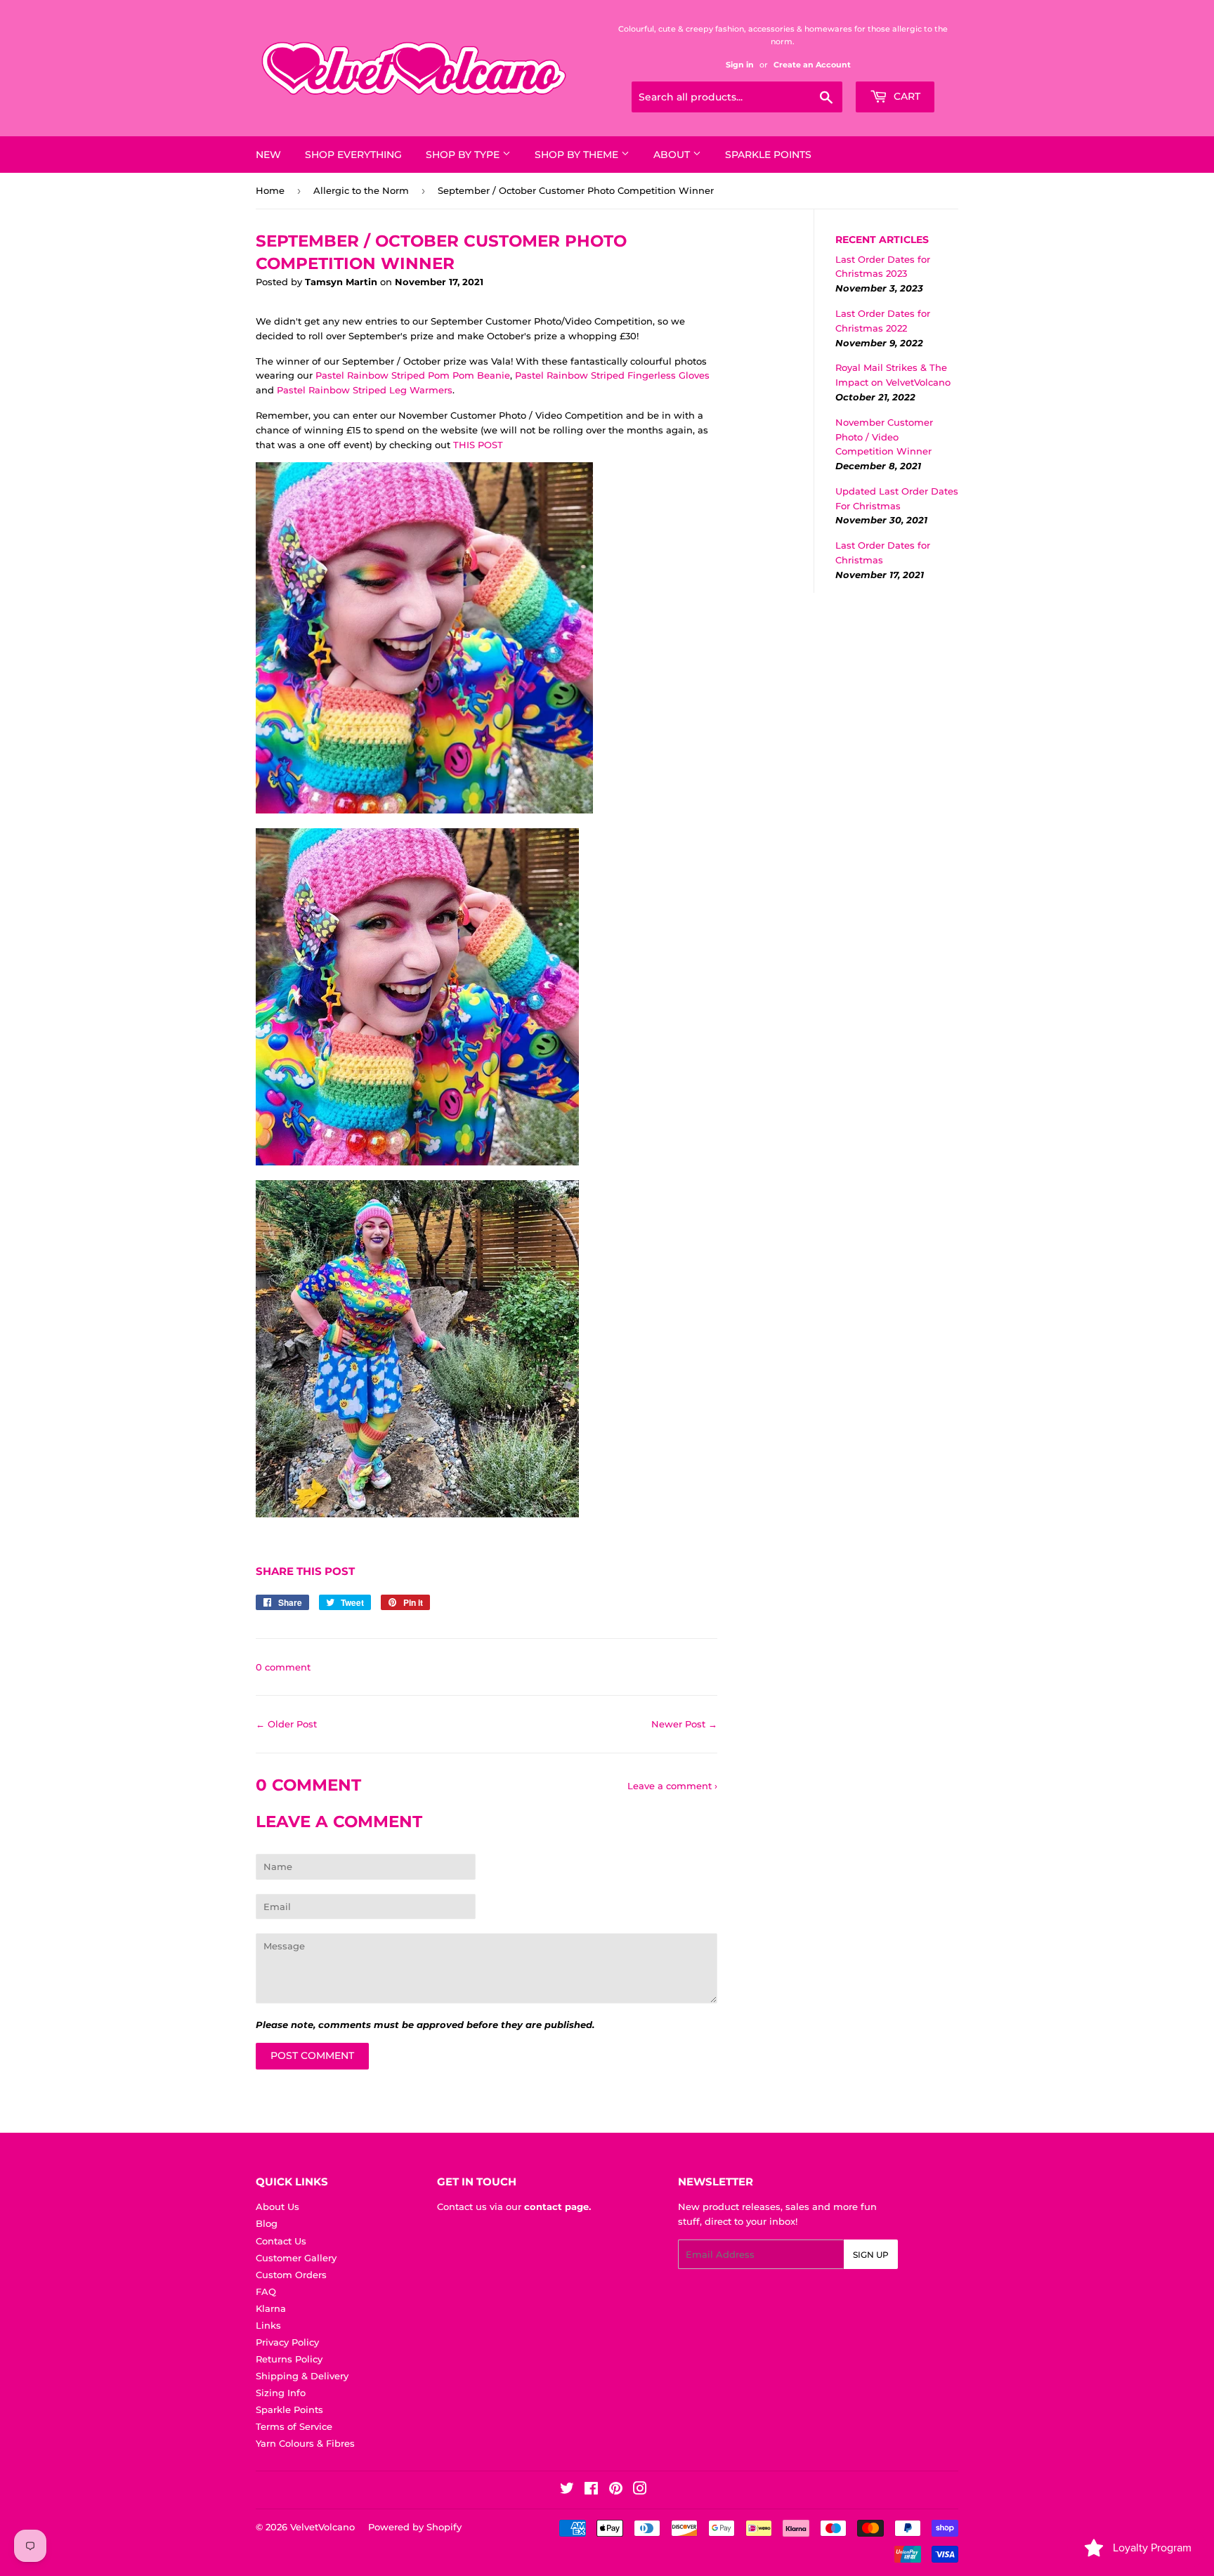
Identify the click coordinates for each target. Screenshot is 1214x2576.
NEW (268, 155)
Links (268, 2325)
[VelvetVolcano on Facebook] (591, 2490)
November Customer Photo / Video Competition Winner (884, 437)
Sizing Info (281, 2393)
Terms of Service (294, 2426)
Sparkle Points (768, 155)
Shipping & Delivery (302, 2376)
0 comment (283, 1667)
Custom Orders (291, 2275)
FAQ (266, 2291)
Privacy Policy (287, 2342)
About (673, 155)
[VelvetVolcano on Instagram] (640, 2490)
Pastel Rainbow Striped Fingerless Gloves (612, 375)
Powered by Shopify (415, 2527)
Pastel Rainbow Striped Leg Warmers (365, 390)
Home (270, 190)
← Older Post (286, 1724)
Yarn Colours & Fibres (305, 2443)
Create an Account (812, 65)
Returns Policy (289, 2359)
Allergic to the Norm (361, 190)
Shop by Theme (578, 155)
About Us (278, 2206)
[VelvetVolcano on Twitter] (567, 2490)
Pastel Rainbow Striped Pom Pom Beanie (413, 375)
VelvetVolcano (322, 2527)
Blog (267, 2223)
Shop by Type (464, 155)
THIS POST (478, 445)
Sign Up (871, 2255)
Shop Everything (353, 155)
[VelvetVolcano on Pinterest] (616, 2490)
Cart (906, 96)
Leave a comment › (672, 1786)
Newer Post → (684, 1724)
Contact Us (281, 2241)
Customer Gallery (296, 2258)
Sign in (740, 65)
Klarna (271, 2308)
